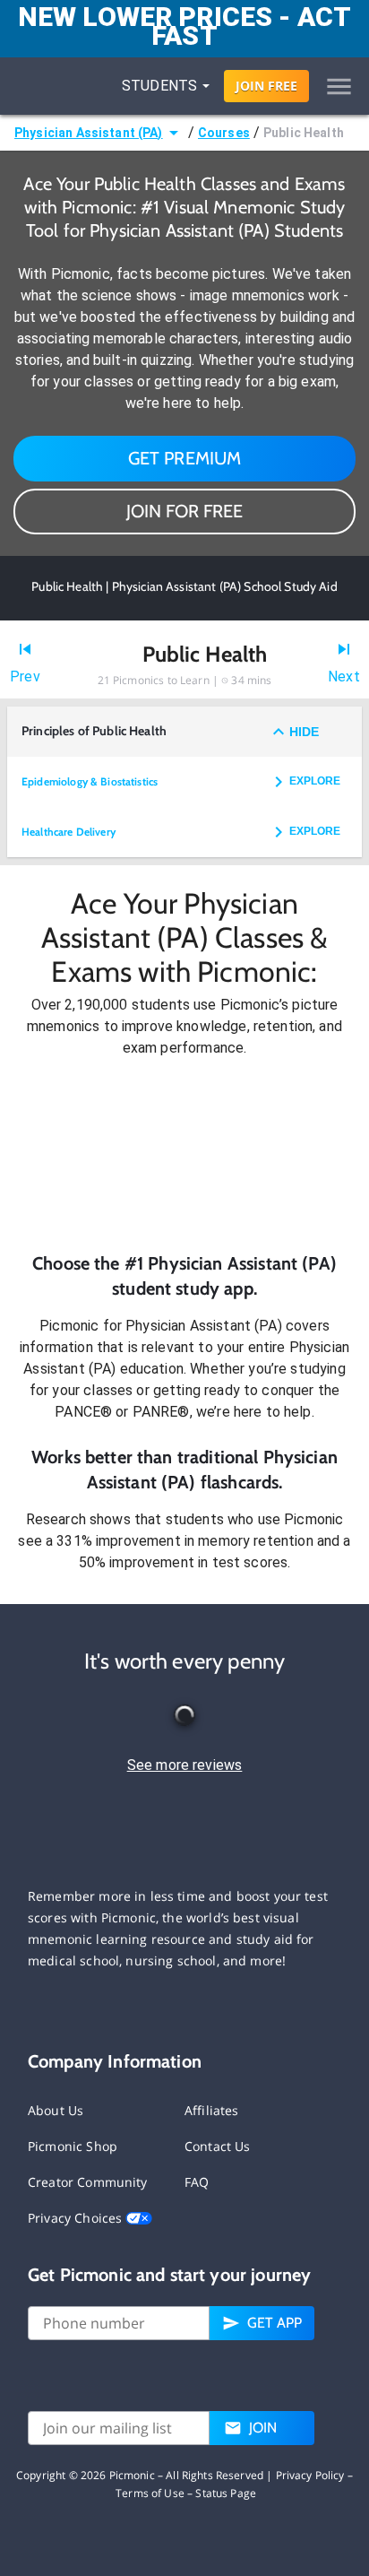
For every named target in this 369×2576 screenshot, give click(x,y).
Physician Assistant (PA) (89, 133)
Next (344, 677)
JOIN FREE (266, 86)
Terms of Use (150, 2493)
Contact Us (218, 2146)
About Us (56, 2110)
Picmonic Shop (73, 2146)
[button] (184, 1155)
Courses (224, 133)
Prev (25, 677)
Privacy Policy (310, 2475)
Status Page (226, 2493)
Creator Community (88, 2182)
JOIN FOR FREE (184, 511)
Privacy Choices (77, 2218)
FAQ (197, 2182)
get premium (185, 458)
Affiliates (212, 2110)
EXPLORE (315, 781)
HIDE (304, 732)
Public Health (304, 133)
